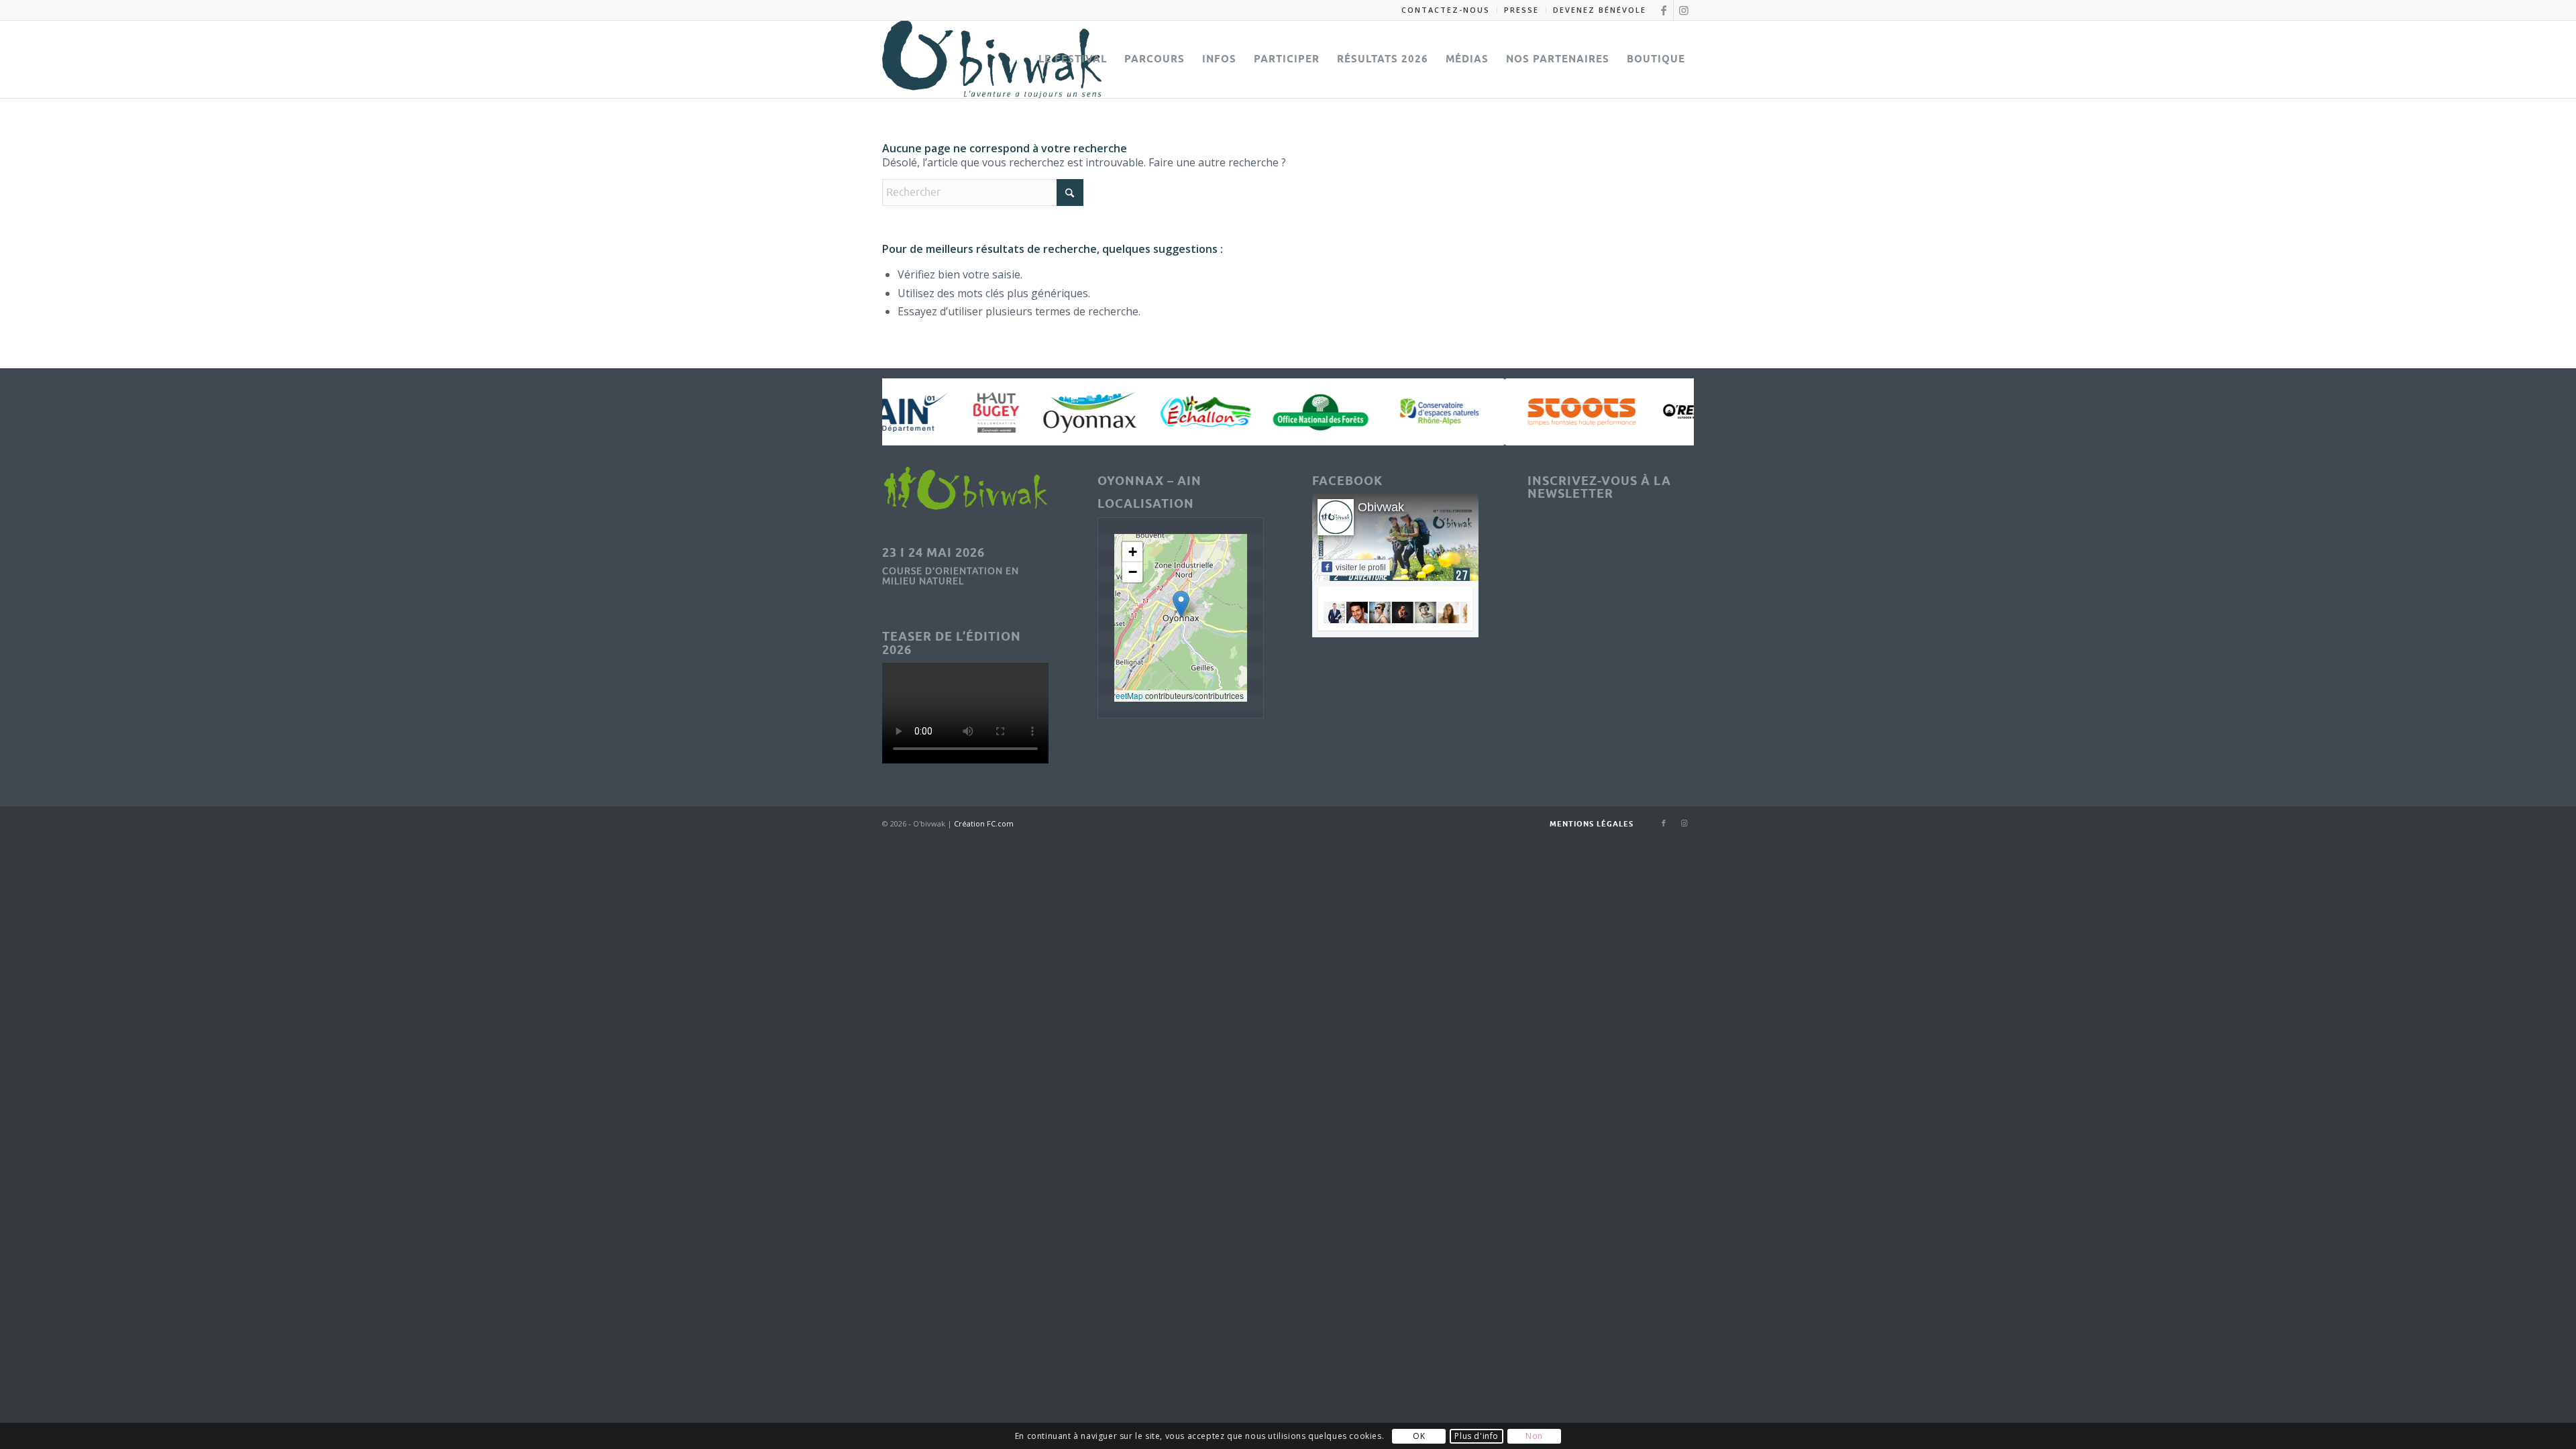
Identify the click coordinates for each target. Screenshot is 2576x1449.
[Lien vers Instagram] (1684, 10)
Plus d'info (1477, 1436)
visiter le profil (1361, 568)
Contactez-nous (1446, 10)
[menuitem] (1446, 10)
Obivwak (1381, 507)
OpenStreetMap (1114, 695)
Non (1534, 1436)
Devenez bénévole (1600, 10)
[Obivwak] (992, 59)
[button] (1181, 604)
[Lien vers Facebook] (1663, 10)
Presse (1521, 10)
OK (1419, 1436)
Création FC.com (983, 823)
